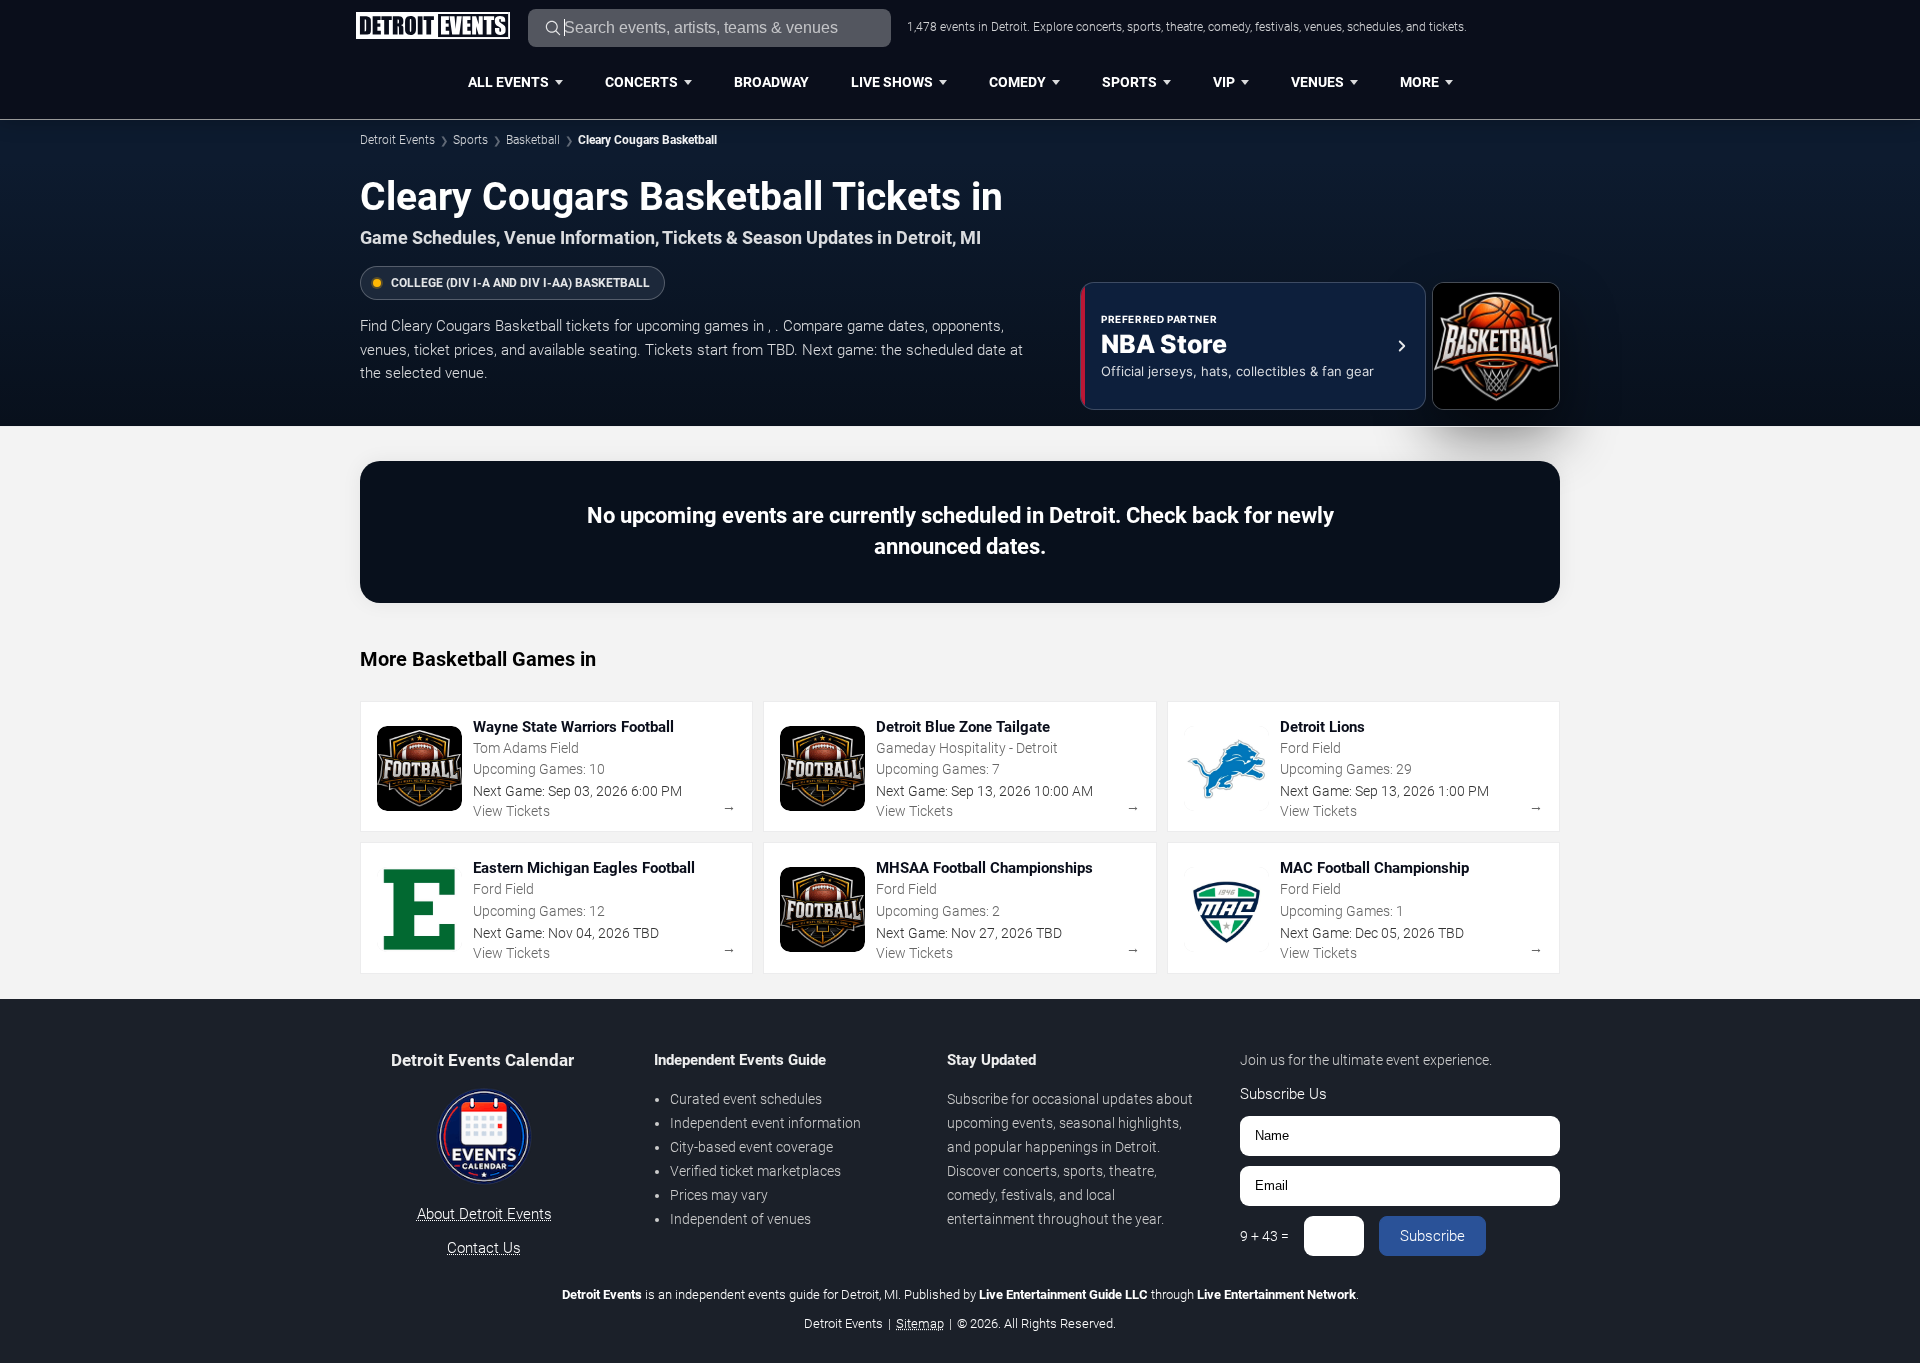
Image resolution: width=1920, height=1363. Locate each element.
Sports (1129, 82)
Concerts (641, 82)
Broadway (771, 82)
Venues (1317, 82)
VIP (1224, 82)
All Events (508, 82)
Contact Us (484, 1248)
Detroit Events (397, 140)
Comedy (1017, 82)
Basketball (533, 140)
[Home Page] (432, 27)
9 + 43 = (1264, 1236)
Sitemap (920, 1323)
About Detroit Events (484, 1214)
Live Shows (892, 82)
